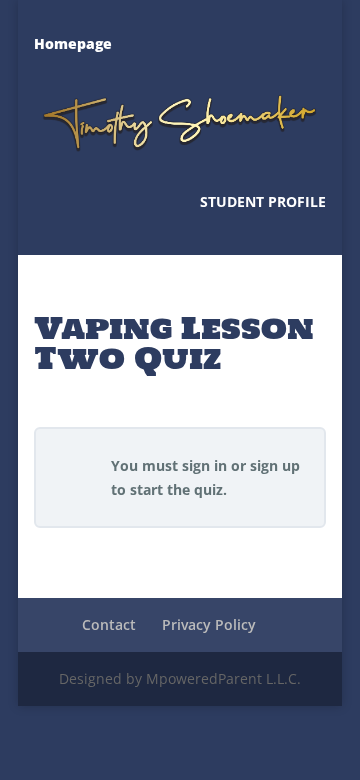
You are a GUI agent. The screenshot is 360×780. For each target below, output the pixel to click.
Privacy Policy (209, 624)
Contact (109, 624)
